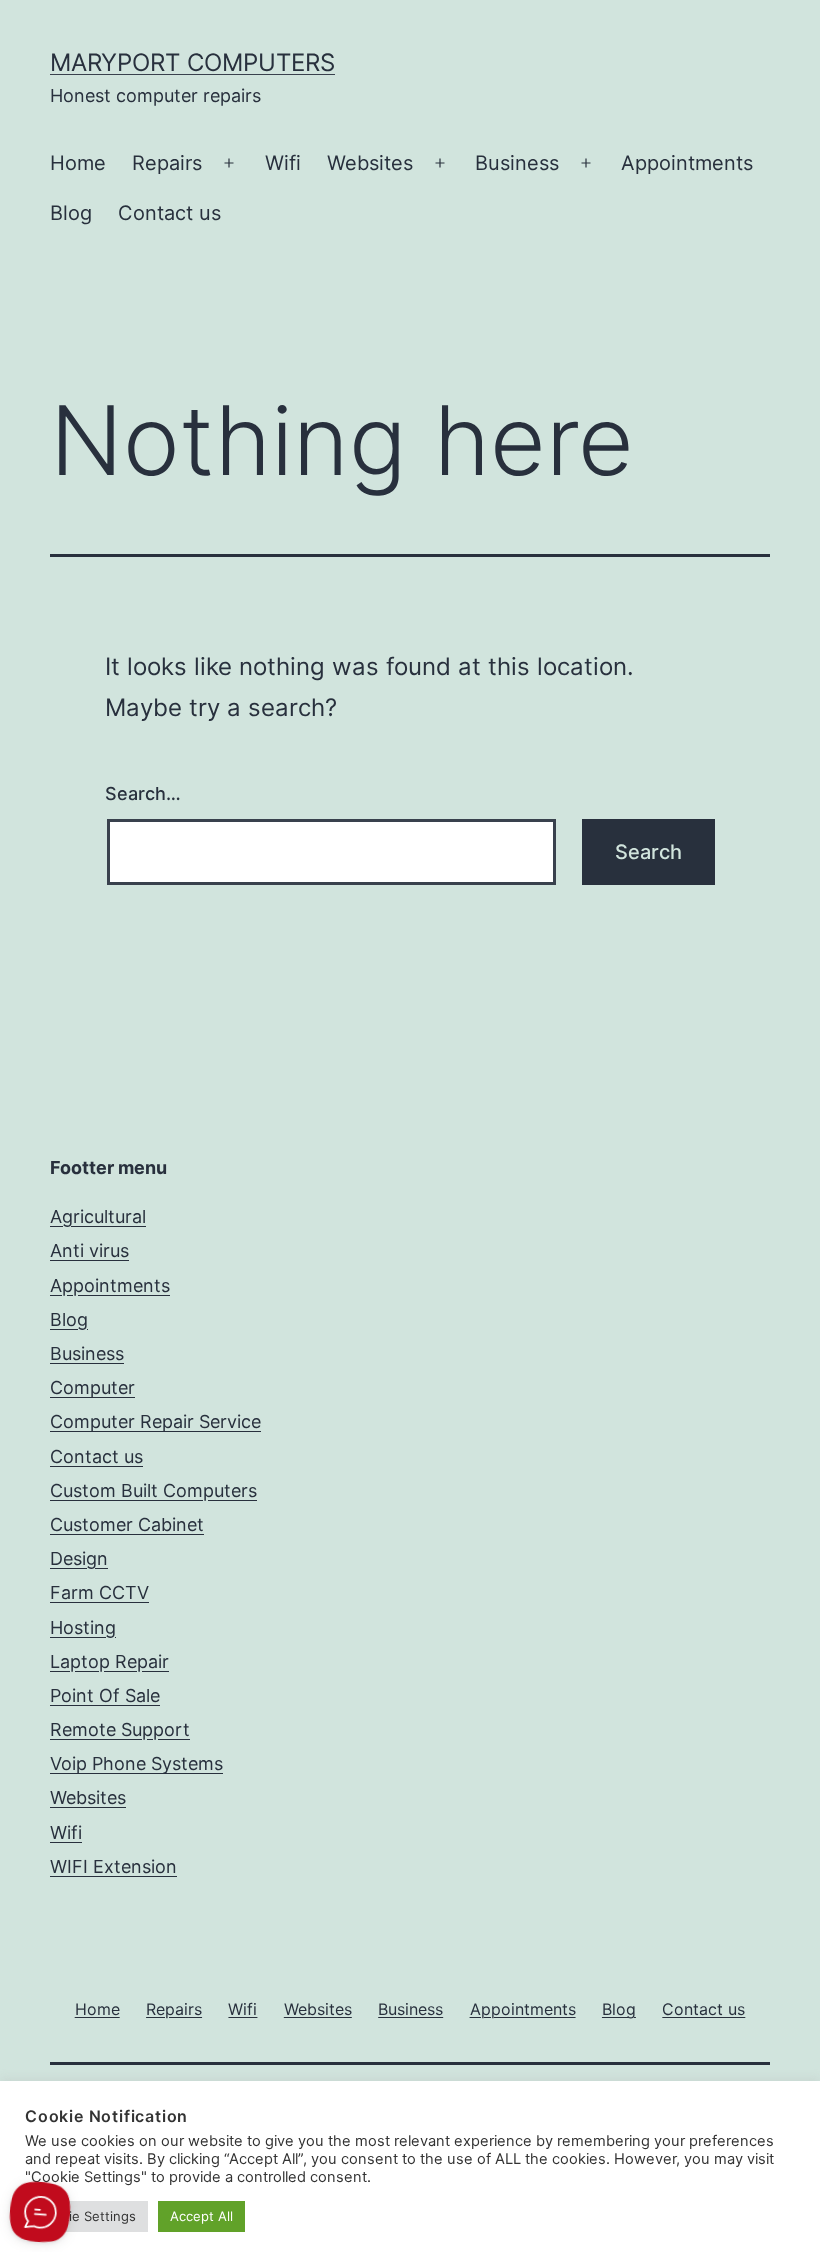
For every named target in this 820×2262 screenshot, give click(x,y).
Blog (71, 213)
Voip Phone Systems (136, 1763)
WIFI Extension (113, 1866)
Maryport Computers (192, 62)
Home (78, 163)
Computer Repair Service (155, 1421)
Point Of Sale (105, 1695)
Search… (143, 793)
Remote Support (120, 1729)
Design (79, 1558)
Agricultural (98, 1216)
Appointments (687, 163)
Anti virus (89, 1250)
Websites (370, 163)
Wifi (283, 163)
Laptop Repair (109, 1661)
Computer (92, 1387)
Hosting (83, 1627)
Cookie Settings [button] (86, 2216)
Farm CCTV (99, 1592)
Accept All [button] (201, 2216)
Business (517, 163)
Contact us (169, 213)
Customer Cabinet (127, 1524)
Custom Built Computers (153, 1490)
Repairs (167, 163)
